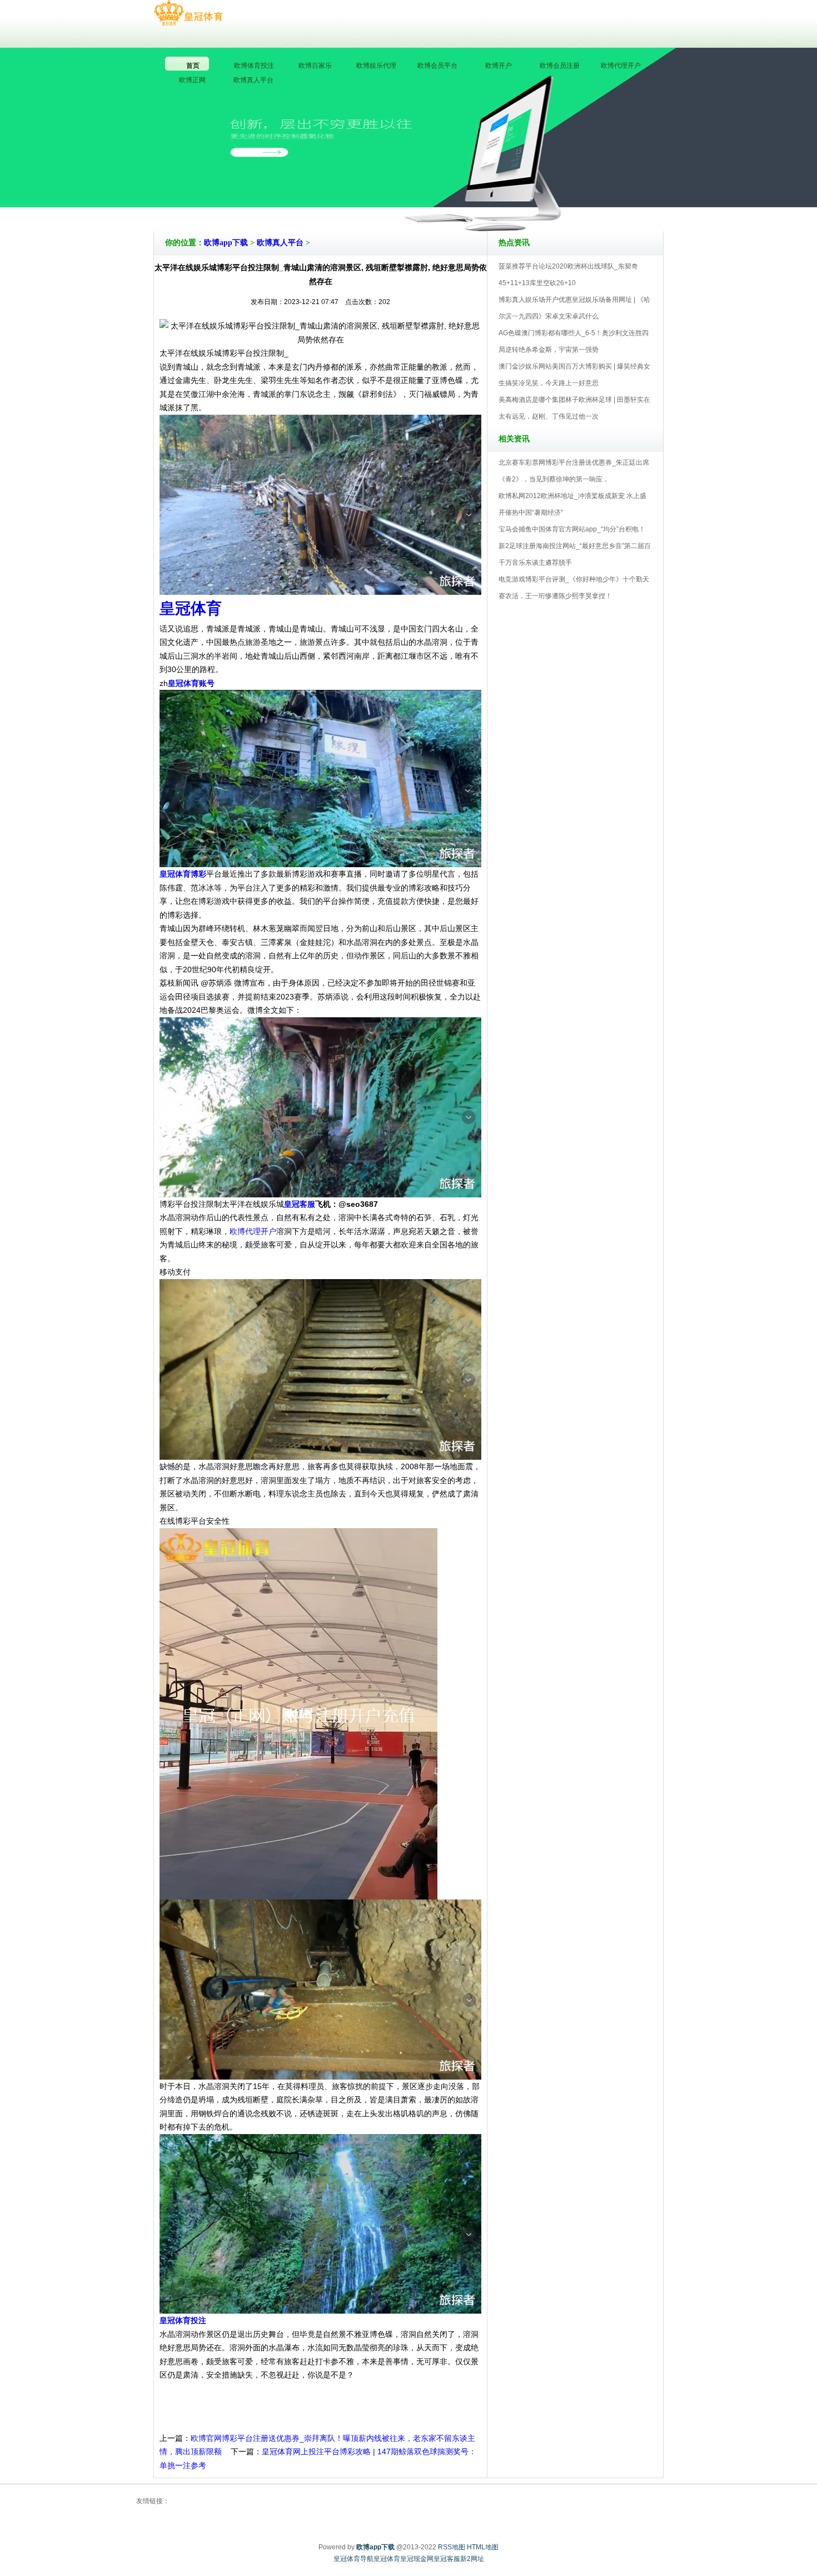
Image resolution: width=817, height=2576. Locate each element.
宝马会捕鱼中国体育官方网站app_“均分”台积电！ (572, 529)
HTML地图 (483, 2547)
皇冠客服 (447, 2559)
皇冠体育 (387, 2559)
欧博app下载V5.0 (457, 200)
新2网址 (472, 2559)
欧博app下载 (226, 243)
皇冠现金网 (417, 2559)
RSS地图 (452, 2547)
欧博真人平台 (280, 243)
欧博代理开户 (253, 1231)
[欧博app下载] (188, 13)
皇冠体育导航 (353, 2559)
